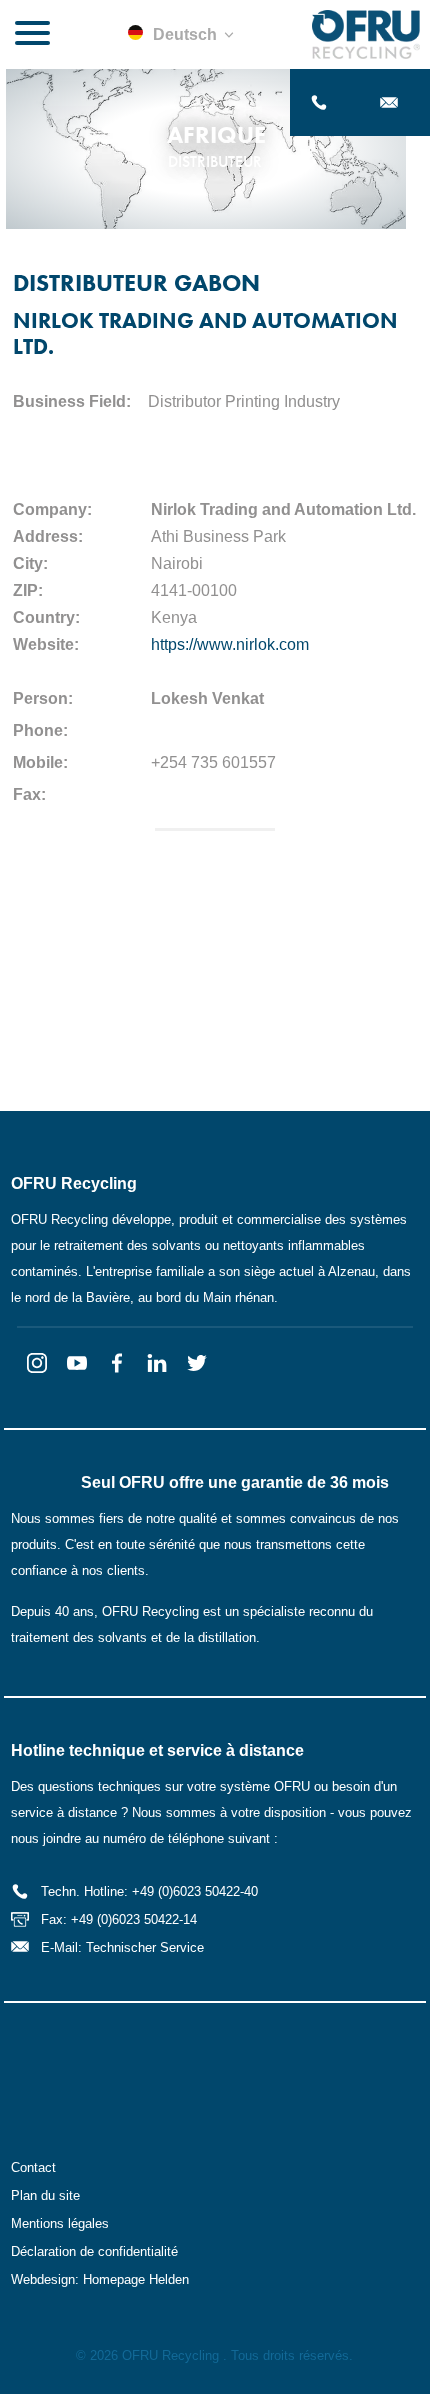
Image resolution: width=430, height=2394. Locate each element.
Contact (33, 2167)
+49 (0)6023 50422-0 (325, 102)
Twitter (197, 1363)
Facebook (117, 1363)
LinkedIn (157, 1363)
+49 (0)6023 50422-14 (134, 1919)
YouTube (77, 1363)
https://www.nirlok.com (230, 644)
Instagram (37, 1363)
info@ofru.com (395, 102)
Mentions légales (60, 2223)
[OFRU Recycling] (366, 34)
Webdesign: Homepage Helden (100, 2279)
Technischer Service (145, 1947)
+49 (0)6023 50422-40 (195, 1891)
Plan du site (45, 2195)
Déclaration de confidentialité (94, 2251)
